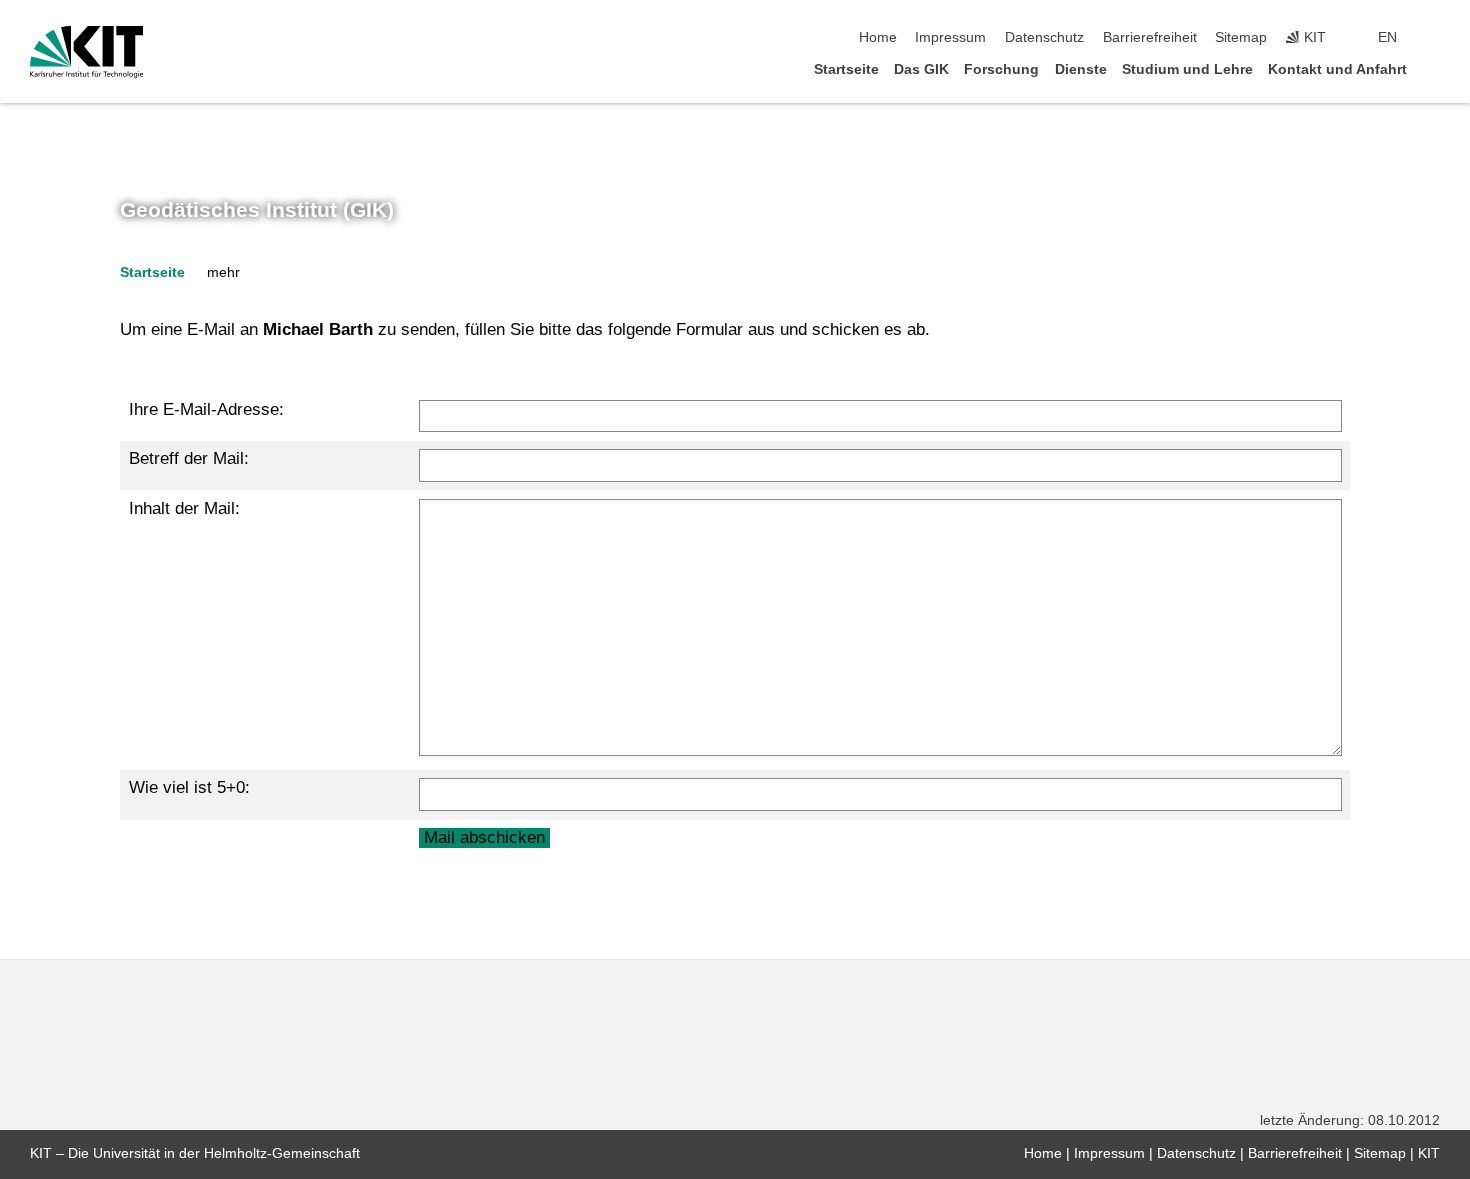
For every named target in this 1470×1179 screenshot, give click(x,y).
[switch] (1434, 38)
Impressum (950, 37)
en (1387, 37)
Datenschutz (1044, 37)
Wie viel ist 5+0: (189, 787)
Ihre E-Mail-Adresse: (206, 409)
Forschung (1001, 69)
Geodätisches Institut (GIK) (257, 210)
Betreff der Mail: (189, 458)
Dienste (1081, 69)
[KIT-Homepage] (86, 52)
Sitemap (1241, 37)
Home (878, 37)
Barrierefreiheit (1150, 37)
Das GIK (921, 69)
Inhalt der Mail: (184, 508)
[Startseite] (1434, 68)
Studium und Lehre (1187, 69)
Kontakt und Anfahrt (1337, 69)
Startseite (846, 69)
